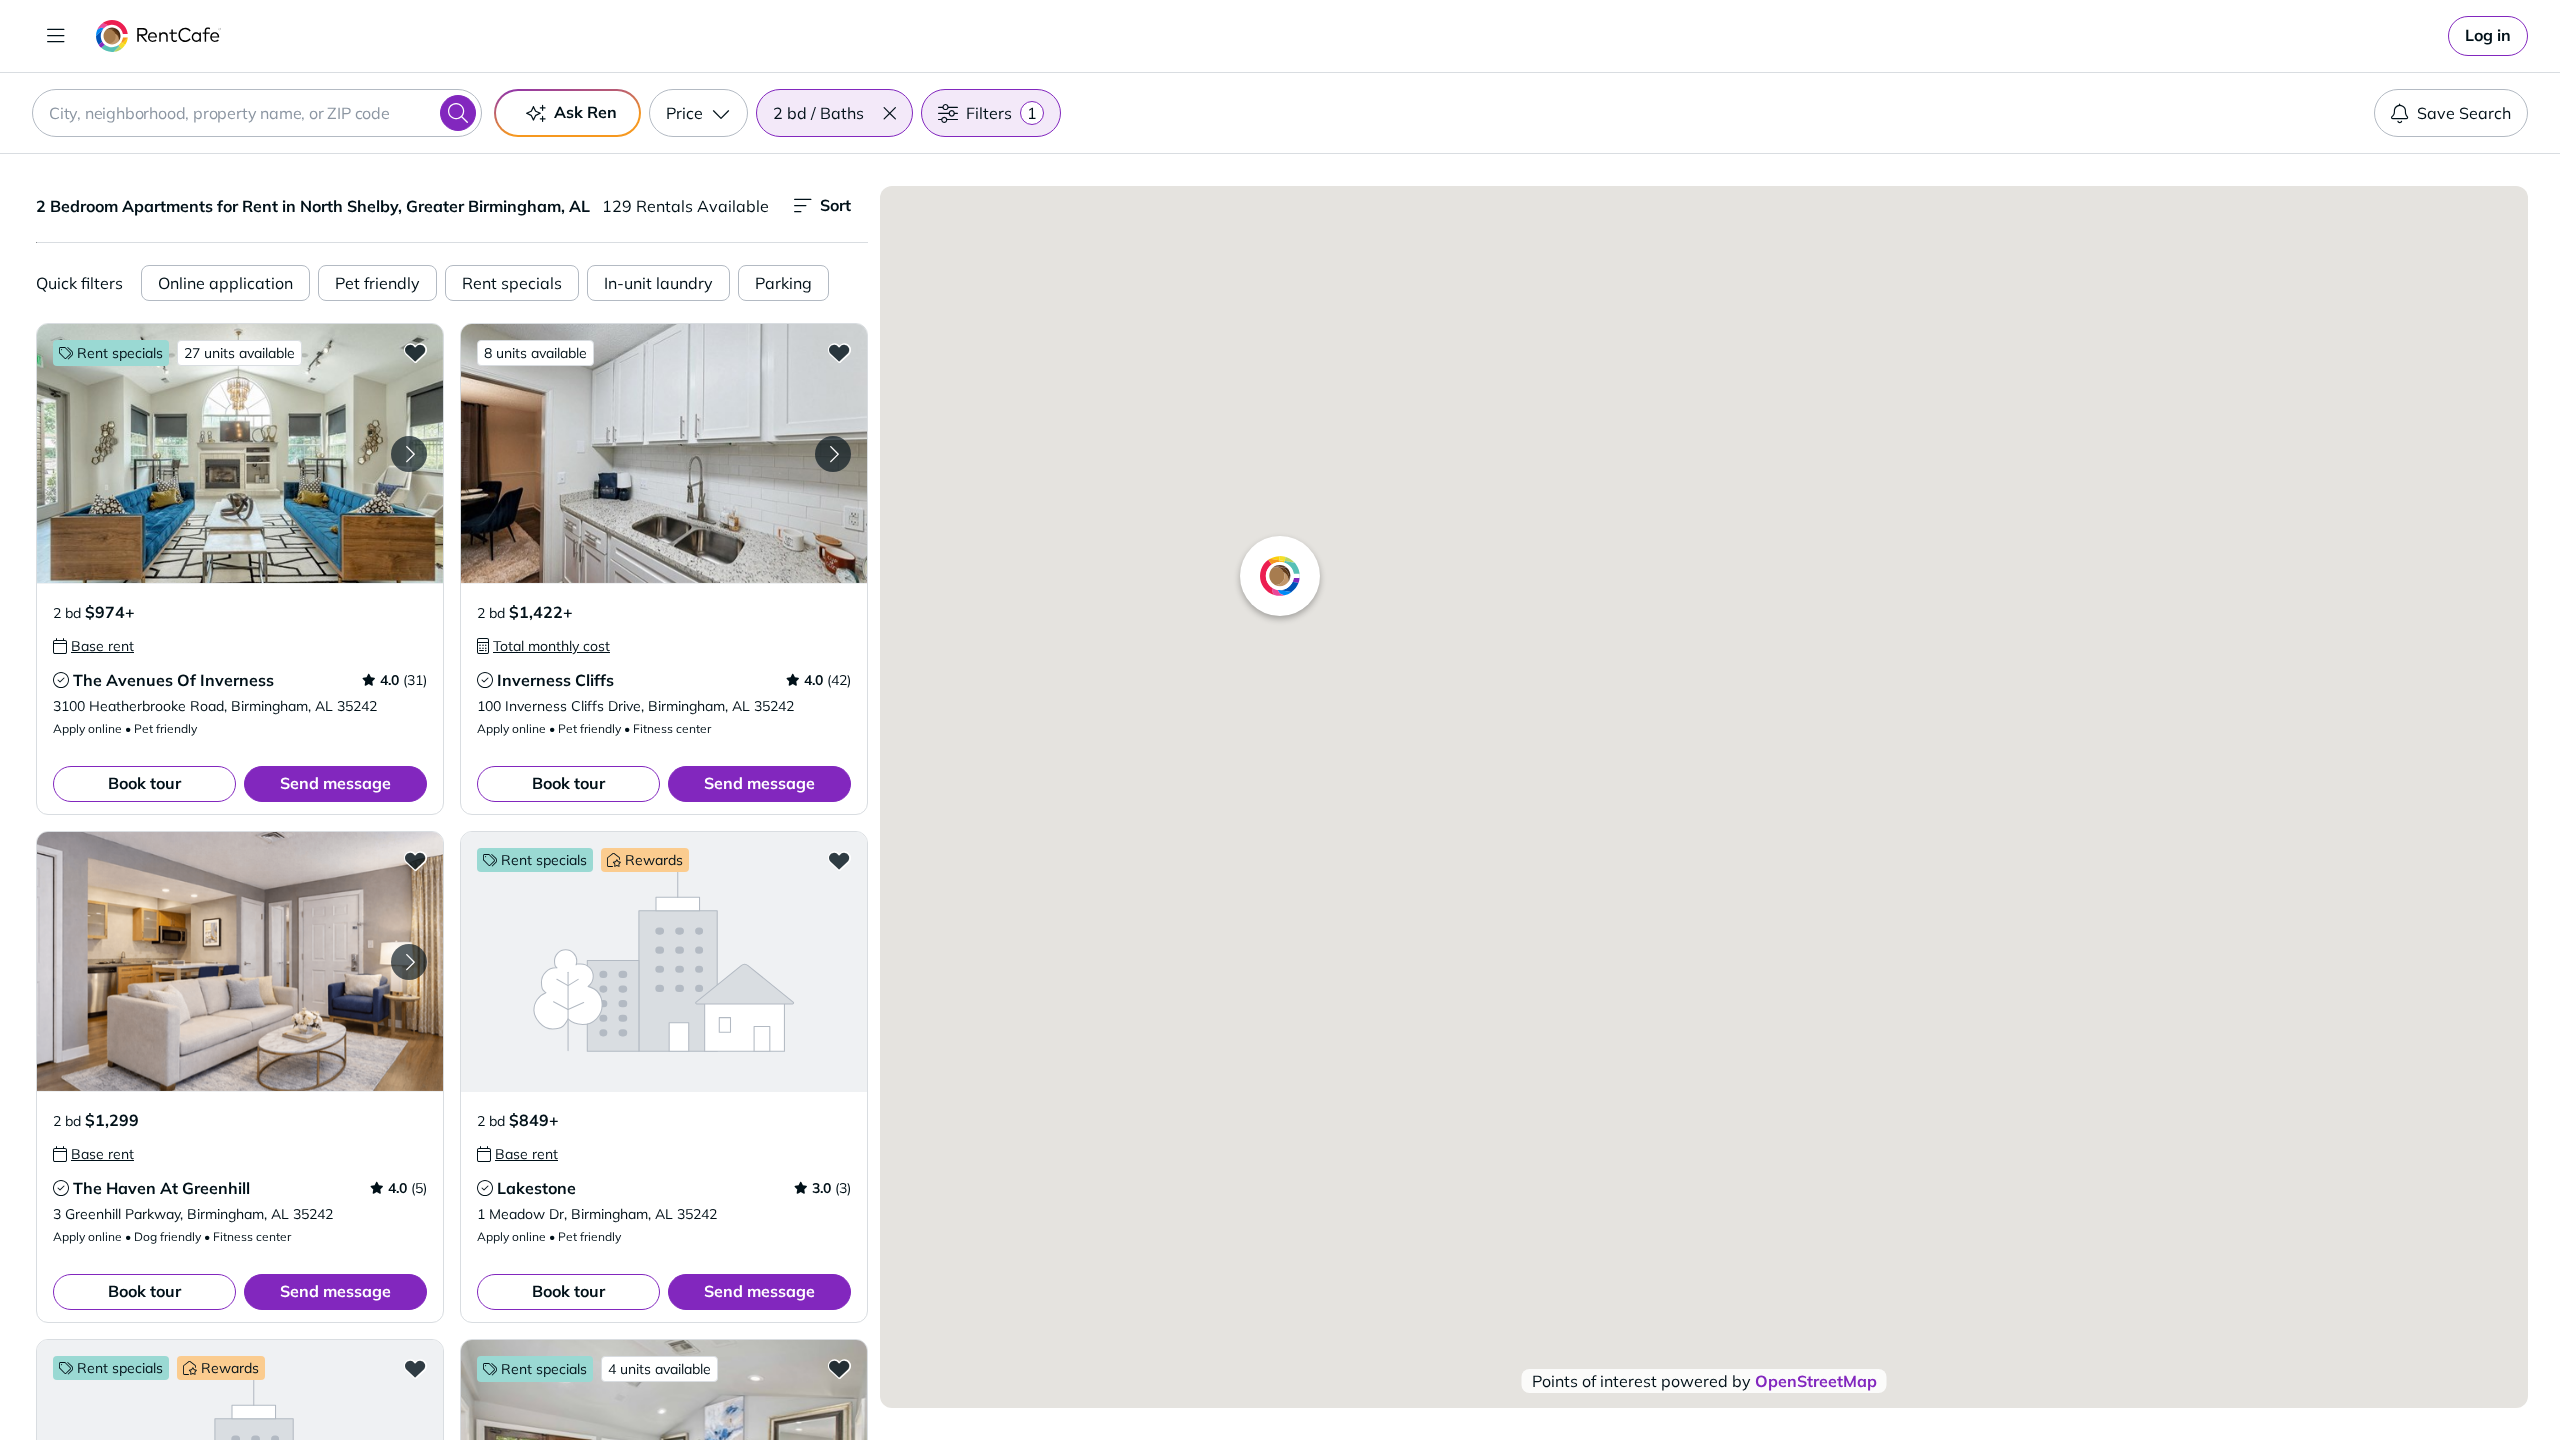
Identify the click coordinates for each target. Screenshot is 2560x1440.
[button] (889, 113)
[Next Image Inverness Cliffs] (833, 454)
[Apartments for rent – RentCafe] (158, 36)
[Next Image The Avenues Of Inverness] (409, 454)
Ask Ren (585, 112)
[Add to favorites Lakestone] (839, 860)
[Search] (458, 113)
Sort (835, 205)
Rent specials (512, 283)
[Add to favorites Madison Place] (415, 1368)
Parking (783, 283)
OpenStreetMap (1816, 1381)
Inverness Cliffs (555, 680)
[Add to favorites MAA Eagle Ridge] (839, 1368)
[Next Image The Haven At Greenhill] (409, 962)
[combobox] (257, 113)
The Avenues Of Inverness (173, 680)
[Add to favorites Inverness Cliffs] (839, 352)
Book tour (144, 783)
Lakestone (536, 1188)
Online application (225, 283)
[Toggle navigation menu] (56, 36)
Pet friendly (377, 283)
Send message (335, 783)
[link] (2488, 36)
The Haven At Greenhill (161, 1188)
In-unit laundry (658, 283)
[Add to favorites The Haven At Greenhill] (415, 860)
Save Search (2464, 113)
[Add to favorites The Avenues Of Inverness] (415, 352)
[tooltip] (93, 646)
